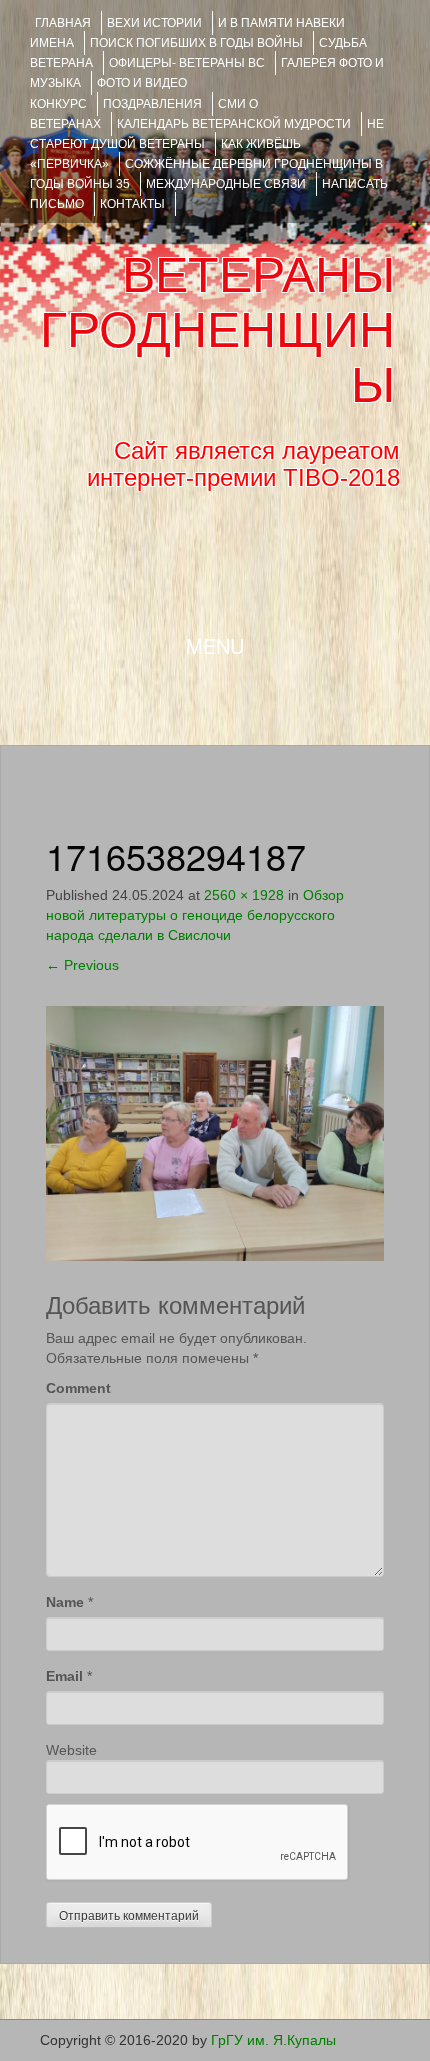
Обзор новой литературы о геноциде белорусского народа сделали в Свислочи (195, 915)
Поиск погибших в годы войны (196, 43)
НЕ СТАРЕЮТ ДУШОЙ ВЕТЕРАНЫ (207, 134)
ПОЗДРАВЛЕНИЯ (152, 104)
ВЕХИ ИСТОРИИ (154, 23)
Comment (78, 1388)
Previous (82, 965)
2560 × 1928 (244, 895)
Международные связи (226, 184)
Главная (63, 23)
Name (65, 1602)
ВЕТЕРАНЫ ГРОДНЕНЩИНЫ (217, 330)
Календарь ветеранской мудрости (234, 124)
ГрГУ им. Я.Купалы (273, 2040)
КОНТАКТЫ (132, 204)
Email (64, 1676)
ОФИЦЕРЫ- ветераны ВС (187, 63)
